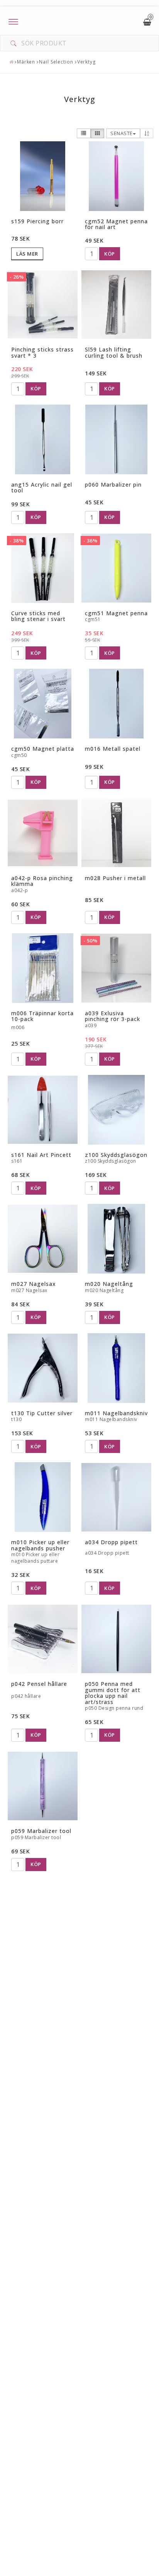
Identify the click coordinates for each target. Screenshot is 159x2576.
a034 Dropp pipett (111, 1542)
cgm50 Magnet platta (43, 749)
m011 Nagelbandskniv (116, 1413)
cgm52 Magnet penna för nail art (116, 224)
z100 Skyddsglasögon (116, 1155)
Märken (26, 62)
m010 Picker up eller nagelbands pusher (40, 1545)
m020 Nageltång (109, 1284)
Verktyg (86, 62)
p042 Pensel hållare (39, 1684)
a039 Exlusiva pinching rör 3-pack (112, 1016)
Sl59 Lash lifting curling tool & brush (114, 352)
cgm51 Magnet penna (116, 613)
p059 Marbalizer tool (41, 1831)
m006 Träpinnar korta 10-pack (42, 1016)
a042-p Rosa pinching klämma (42, 881)
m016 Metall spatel (113, 749)
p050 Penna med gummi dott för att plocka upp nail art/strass (113, 1693)
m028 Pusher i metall (115, 878)
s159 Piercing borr (37, 221)
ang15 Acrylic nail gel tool (42, 487)
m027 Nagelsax (34, 1284)
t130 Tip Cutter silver (42, 1413)
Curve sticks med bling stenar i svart (38, 616)
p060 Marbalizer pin (113, 485)
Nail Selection (56, 62)
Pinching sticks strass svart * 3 (42, 352)
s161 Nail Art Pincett (41, 1155)
